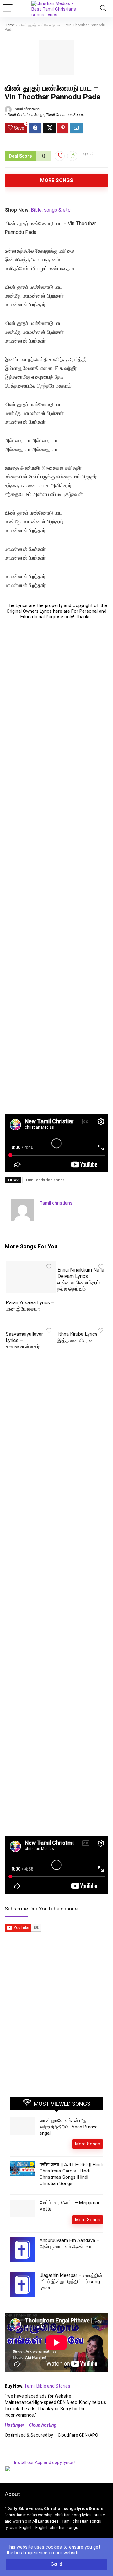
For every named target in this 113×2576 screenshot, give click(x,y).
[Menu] (8, 8)
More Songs (57, 180)
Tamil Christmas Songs (65, 115)
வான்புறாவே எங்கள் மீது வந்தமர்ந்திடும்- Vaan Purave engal (69, 2127)
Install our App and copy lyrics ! (40, 2462)
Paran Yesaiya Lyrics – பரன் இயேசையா (30, 1306)
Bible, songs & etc (51, 210)
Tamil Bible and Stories (48, 2386)
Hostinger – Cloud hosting (31, 2425)
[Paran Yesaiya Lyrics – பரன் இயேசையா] (30, 1265)
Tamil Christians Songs (26, 115)
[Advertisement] (56, 867)
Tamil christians (26, 109)
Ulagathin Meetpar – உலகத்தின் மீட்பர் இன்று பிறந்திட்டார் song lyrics (71, 2282)
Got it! (56, 2564)
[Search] (103, 8)
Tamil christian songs (45, 1180)
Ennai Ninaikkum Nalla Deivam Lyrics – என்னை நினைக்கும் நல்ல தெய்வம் (81, 1279)
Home (10, 25)
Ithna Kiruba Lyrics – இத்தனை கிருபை (80, 1337)
